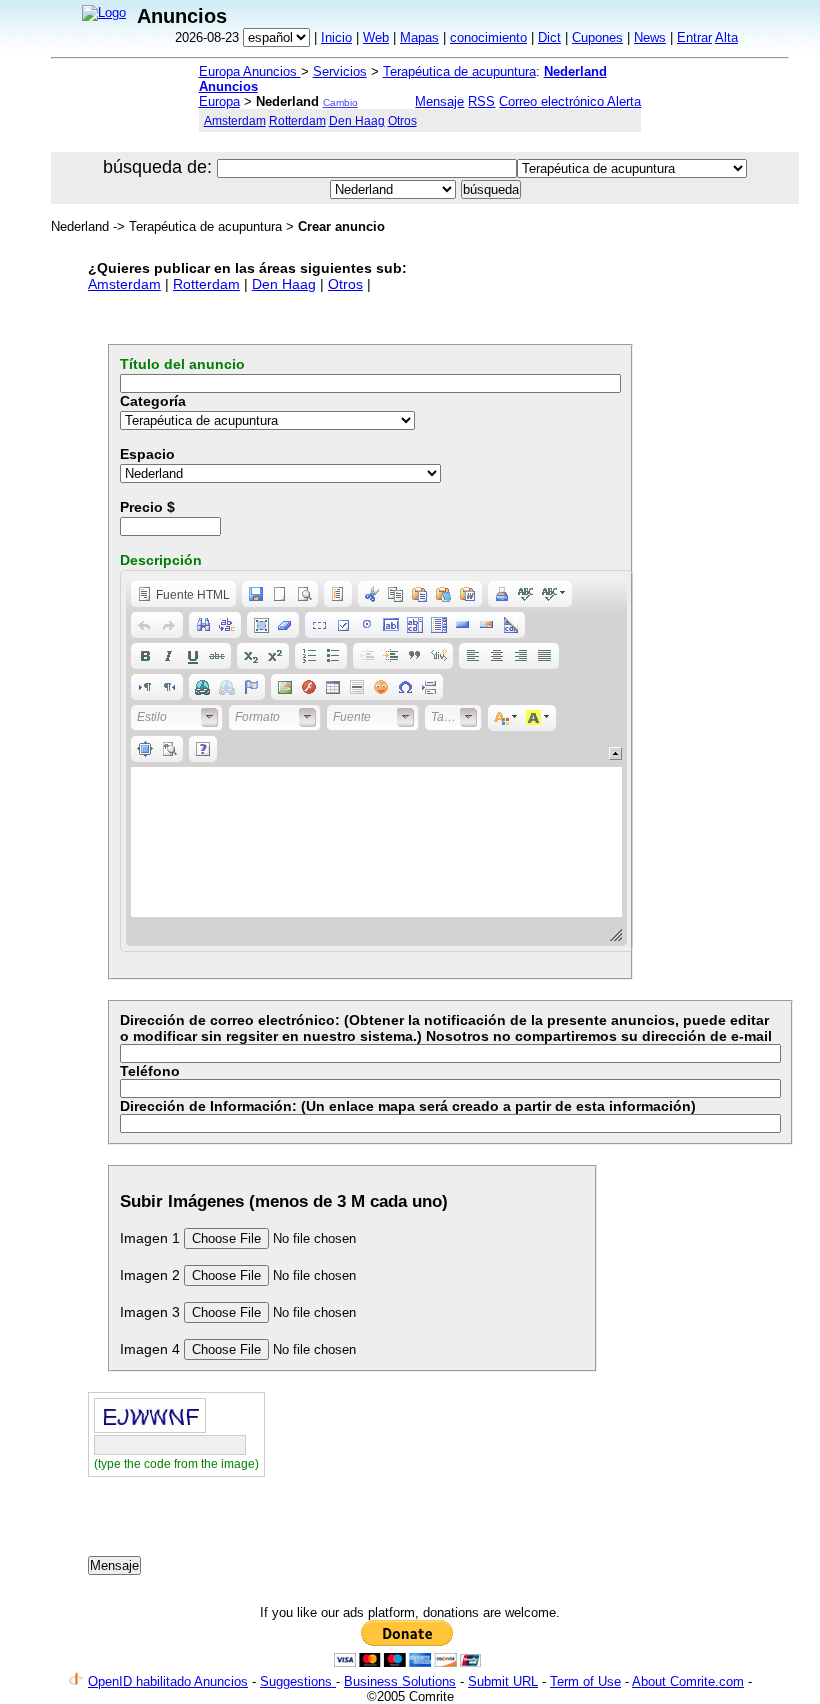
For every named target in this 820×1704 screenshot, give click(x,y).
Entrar (694, 37)
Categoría (153, 401)
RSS (481, 101)
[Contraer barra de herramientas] (615, 753)
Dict (549, 37)
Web (376, 37)
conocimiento (488, 37)
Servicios (340, 71)
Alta (726, 37)
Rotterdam (297, 120)
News (650, 37)
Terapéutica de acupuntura (459, 71)
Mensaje (439, 101)
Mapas (419, 37)
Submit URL (503, 1681)
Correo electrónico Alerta (570, 101)
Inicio (336, 37)
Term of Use (585, 1681)
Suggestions (298, 1681)
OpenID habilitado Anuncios (168, 1681)
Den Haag (357, 120)
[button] (183, 594)
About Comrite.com (688, 1681)
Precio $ (147, 507)
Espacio (147, 454)
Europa (219, 101)
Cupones (597, 37)
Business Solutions (400, 1681)
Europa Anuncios (250, 71)
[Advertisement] (322, 1523)
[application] (376, 761)
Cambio (340, 102)
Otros (402, 120)
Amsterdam (235, 120)
